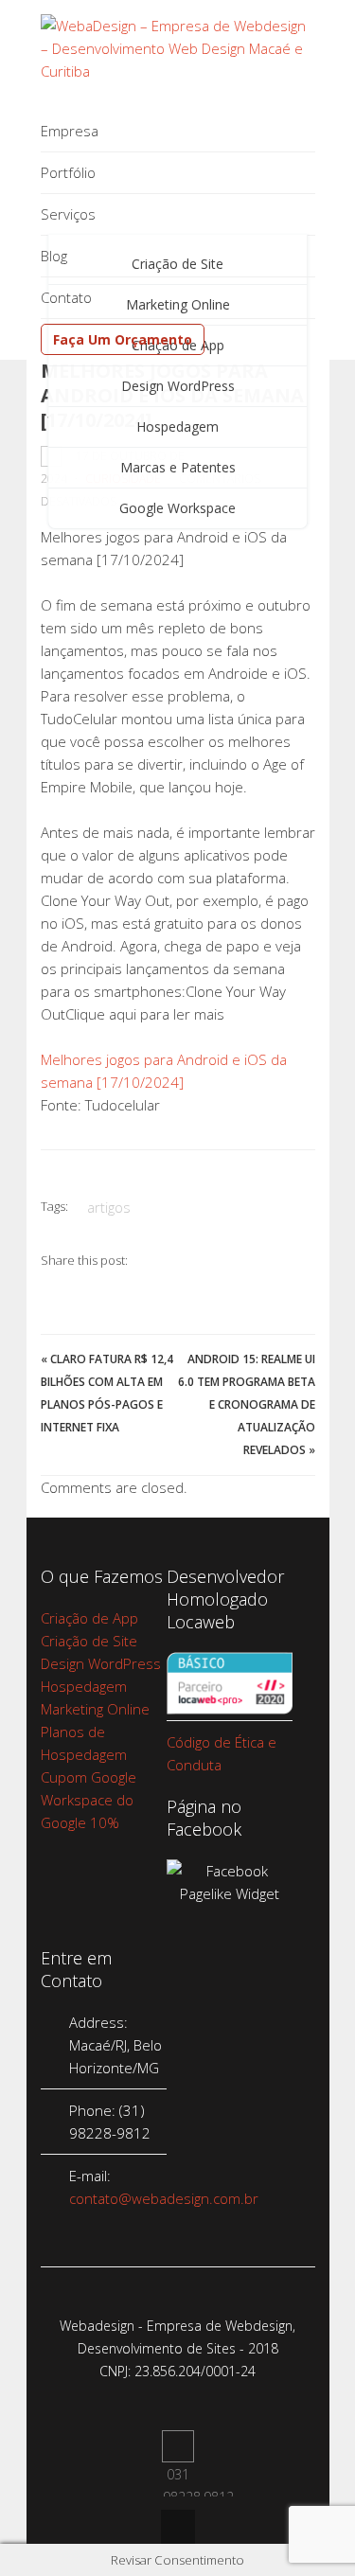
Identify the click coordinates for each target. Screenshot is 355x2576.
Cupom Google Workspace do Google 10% (89, 1800)
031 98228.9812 (178, 2446)
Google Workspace (177, 508)
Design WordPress (178, 386)
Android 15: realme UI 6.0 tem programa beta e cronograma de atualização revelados (247, 1404)
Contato (66, 297)
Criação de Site (89, 1641)
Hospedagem (177, 426)
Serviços (68, 214)
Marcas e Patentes (178, 467)
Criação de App (89, 1618)
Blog (54, 256)
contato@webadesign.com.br (164, 2198)
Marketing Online (95, 1709)
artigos (109, 1207)
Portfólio (68, 172)
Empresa (70, 131)
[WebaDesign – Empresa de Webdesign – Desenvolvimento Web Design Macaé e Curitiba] (178, 71)
